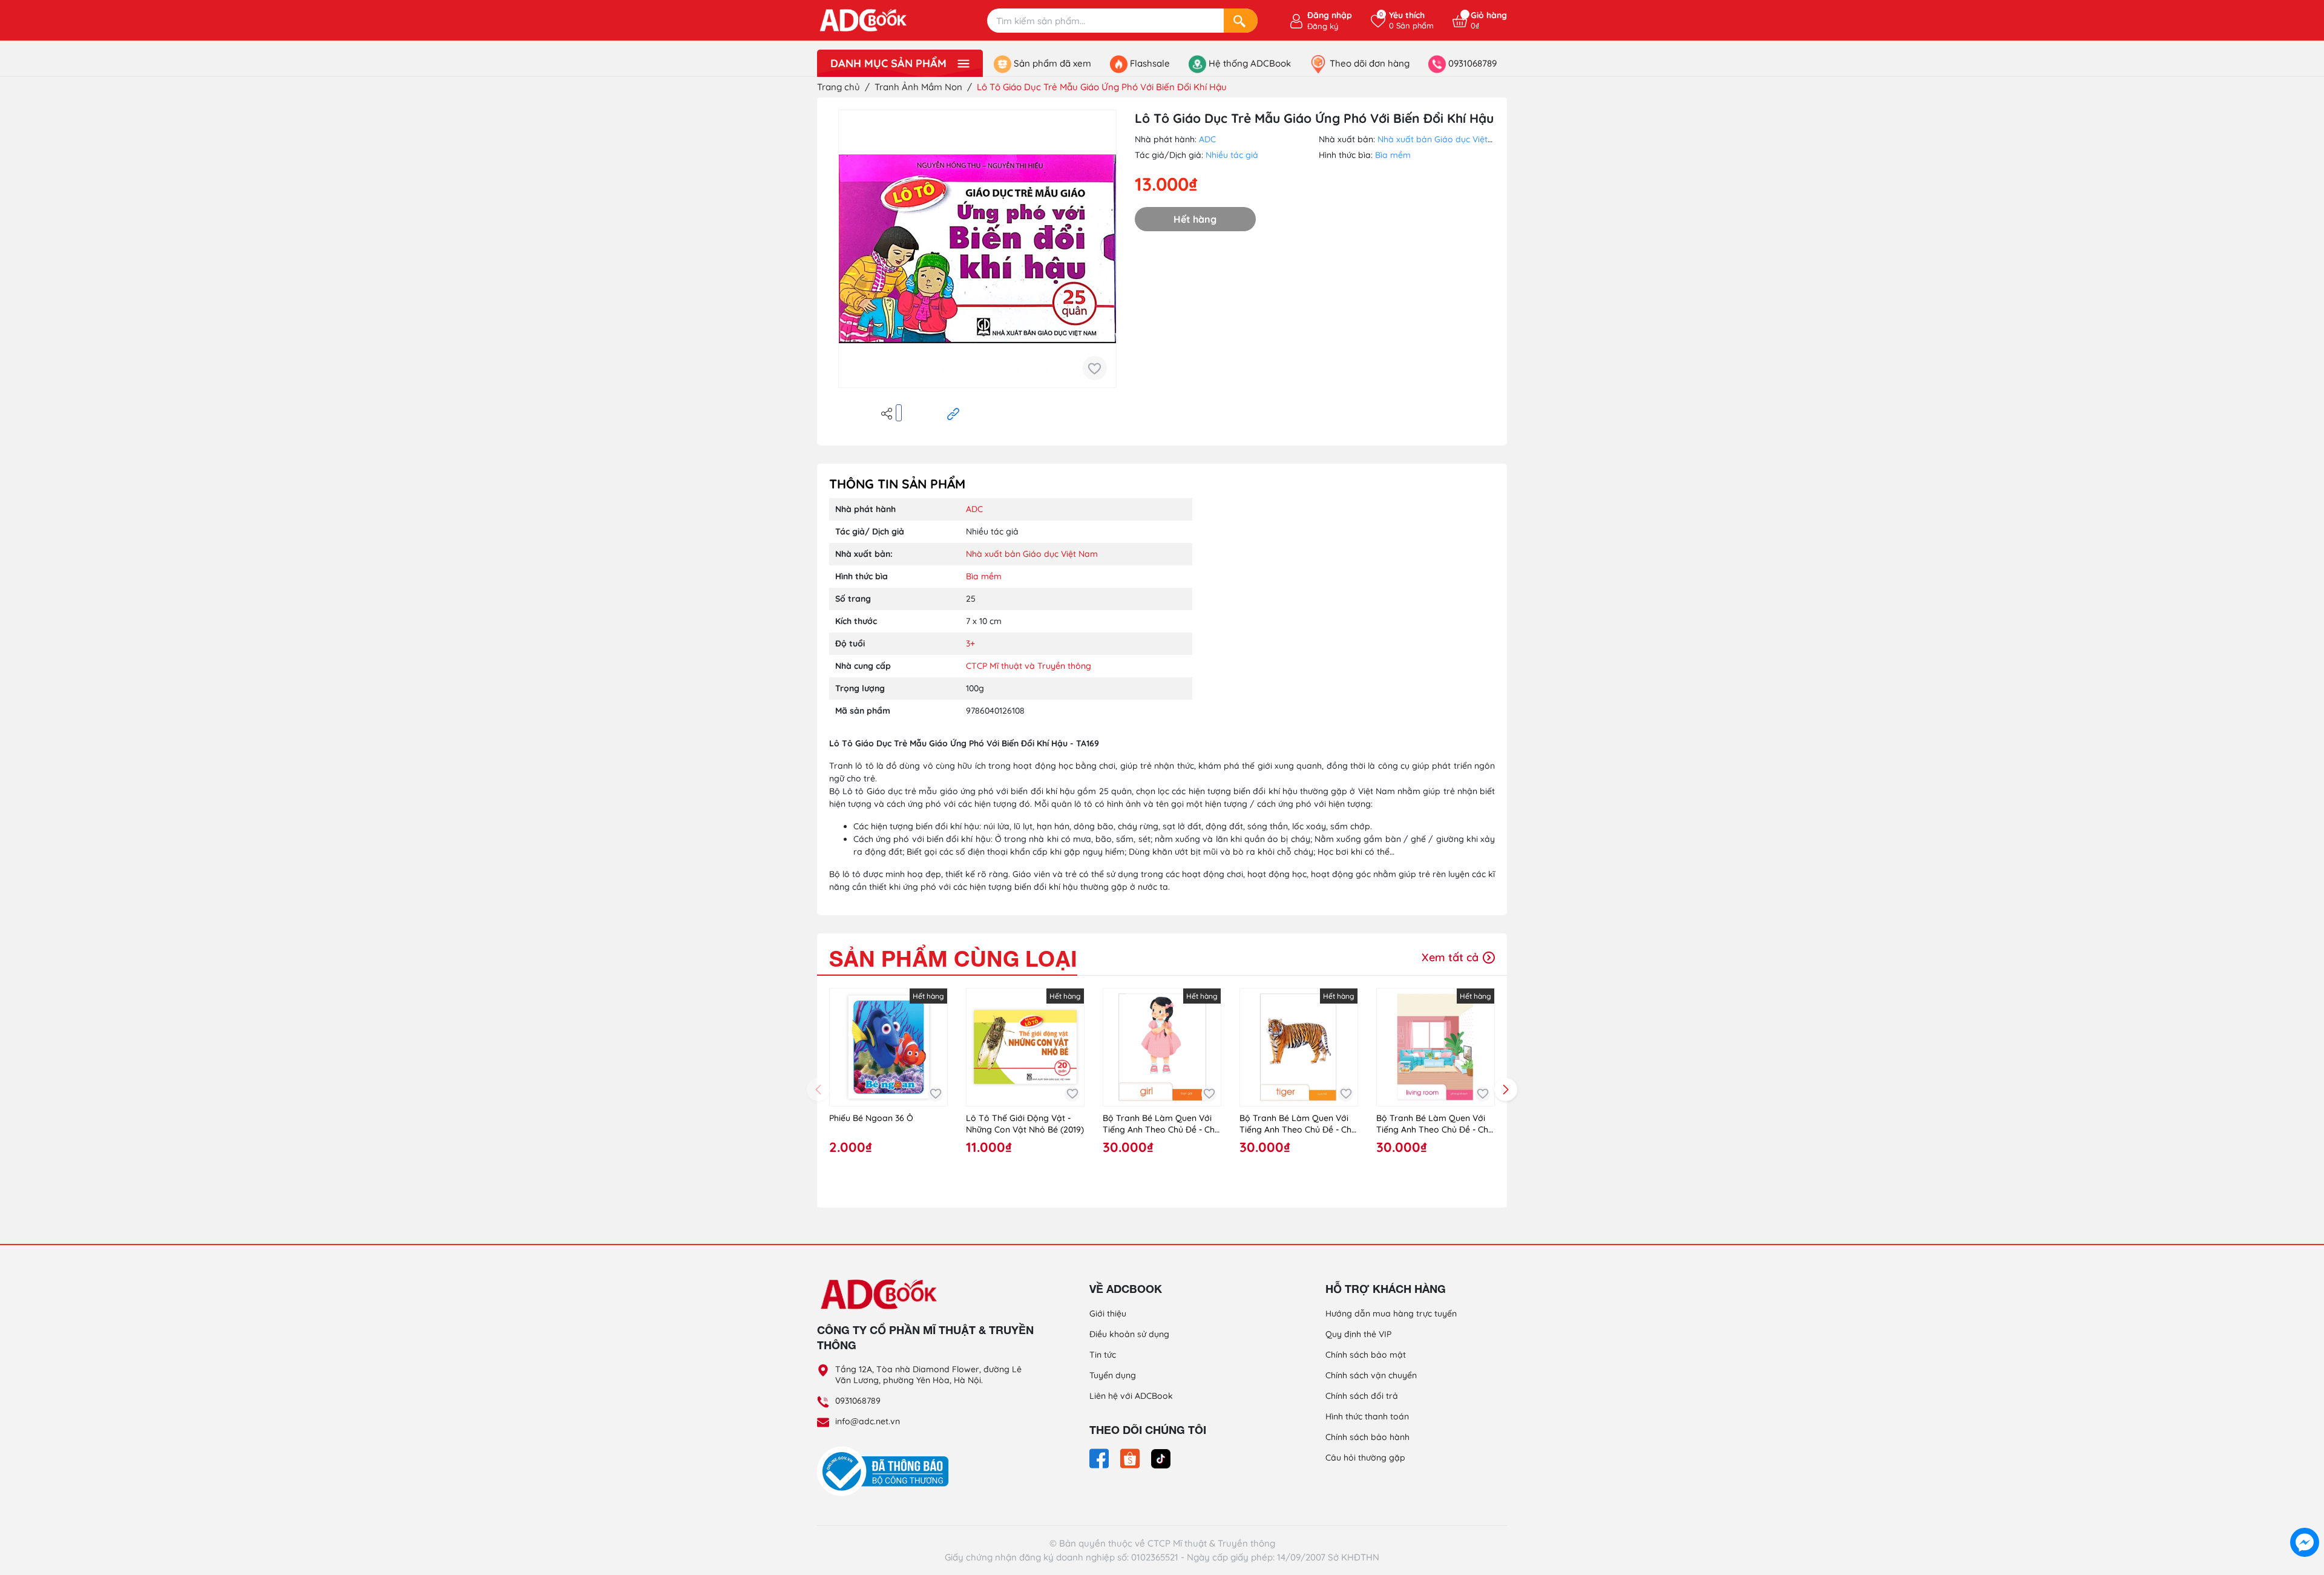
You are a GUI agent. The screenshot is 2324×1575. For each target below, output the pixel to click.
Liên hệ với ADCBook (1131, 1396)
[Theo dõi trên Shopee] (1131, 1458)
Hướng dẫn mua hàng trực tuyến (1391, 1314)
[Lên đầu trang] (2305, 1514)
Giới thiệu (1108, 1314)
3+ (970, 643)
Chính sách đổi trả (1362, 1396)
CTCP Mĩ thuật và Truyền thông (1029, 666)
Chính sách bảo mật (1366, 1355)
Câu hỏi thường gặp (1365, 1458)
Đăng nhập (1330, 15)
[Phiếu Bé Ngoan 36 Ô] (888, 1047)
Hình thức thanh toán (1367, 1416)
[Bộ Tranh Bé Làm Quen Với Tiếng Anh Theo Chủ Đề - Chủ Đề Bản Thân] (1162, 1047)
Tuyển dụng (1113, 1375)
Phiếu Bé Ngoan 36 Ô (871, 1118)
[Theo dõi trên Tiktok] (1161, 1458)
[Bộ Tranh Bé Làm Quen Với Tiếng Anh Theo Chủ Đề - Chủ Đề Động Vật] (1299, 1047)
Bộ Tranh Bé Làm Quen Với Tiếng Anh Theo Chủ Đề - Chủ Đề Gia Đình (1435, 1124)
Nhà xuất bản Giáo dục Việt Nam (1443, 139)
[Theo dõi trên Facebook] (1100, 1458)
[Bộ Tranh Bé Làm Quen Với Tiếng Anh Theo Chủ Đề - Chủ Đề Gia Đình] (1436, 1047)
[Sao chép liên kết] (953, 413)
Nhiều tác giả (1232, 155)
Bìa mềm (1393, 155)
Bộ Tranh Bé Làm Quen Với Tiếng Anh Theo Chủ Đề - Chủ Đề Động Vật (1298, 1124)
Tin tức (1103, 1355)
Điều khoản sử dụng (1129, 1334)
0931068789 (858, 1401)
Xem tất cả (1452, 957)
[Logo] (926, 1294)
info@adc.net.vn (868, 1421)
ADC (1207, 139)
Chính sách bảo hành (1367, 1437)
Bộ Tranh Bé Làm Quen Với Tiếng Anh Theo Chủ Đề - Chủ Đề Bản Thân (1161, 1124)
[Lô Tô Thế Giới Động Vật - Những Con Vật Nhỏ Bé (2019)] (1025, 1047)
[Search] (1241, 21)
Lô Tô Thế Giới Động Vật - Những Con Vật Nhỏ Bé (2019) (1025, 1124)
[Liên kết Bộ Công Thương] (886, 1471)
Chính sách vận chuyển (1371, 1375)
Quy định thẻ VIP (1358, 1334)
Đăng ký (1323, 26)
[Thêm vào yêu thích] (1095, 368)
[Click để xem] (977, 249)
